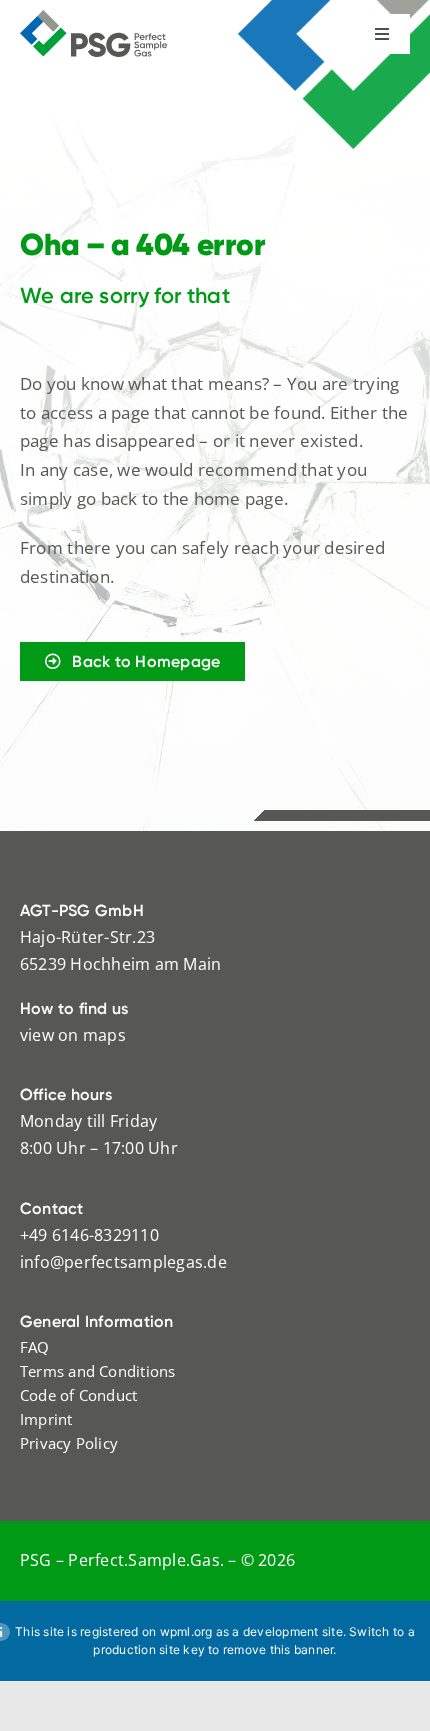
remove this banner (278, 1649)
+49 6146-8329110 (89, 1235)
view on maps (73, 1035)
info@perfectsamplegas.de (123, 1262)
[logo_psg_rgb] (93, 18)
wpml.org (186, 1631)
